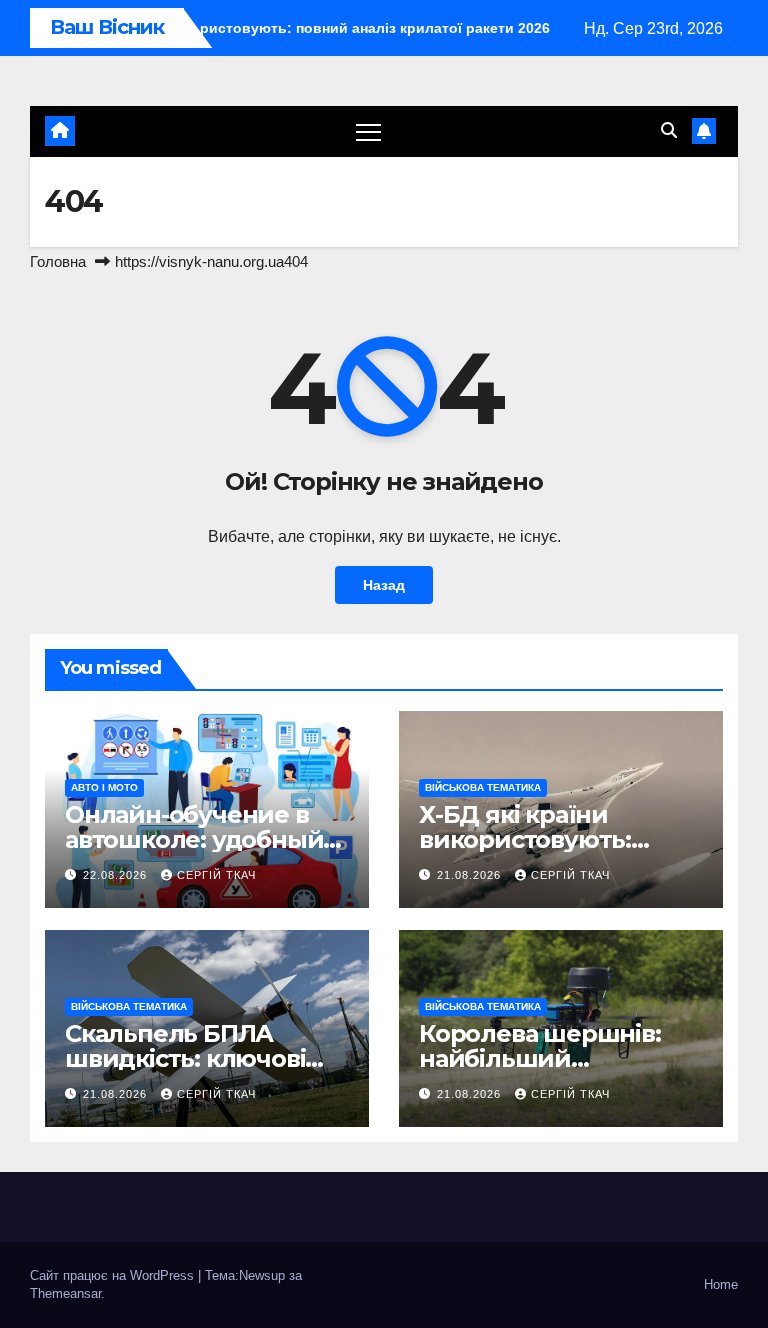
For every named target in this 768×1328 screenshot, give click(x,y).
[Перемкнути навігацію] (368, 131)
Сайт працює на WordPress (114, 1275)
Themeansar (65, 1293)
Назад (384, 585)
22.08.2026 (117, 875)
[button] (669, 130)
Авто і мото (104, 787)
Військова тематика (483, 787)
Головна (58, 261)
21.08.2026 (471, 875)
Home (721, 1284)
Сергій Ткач (216, 875)
